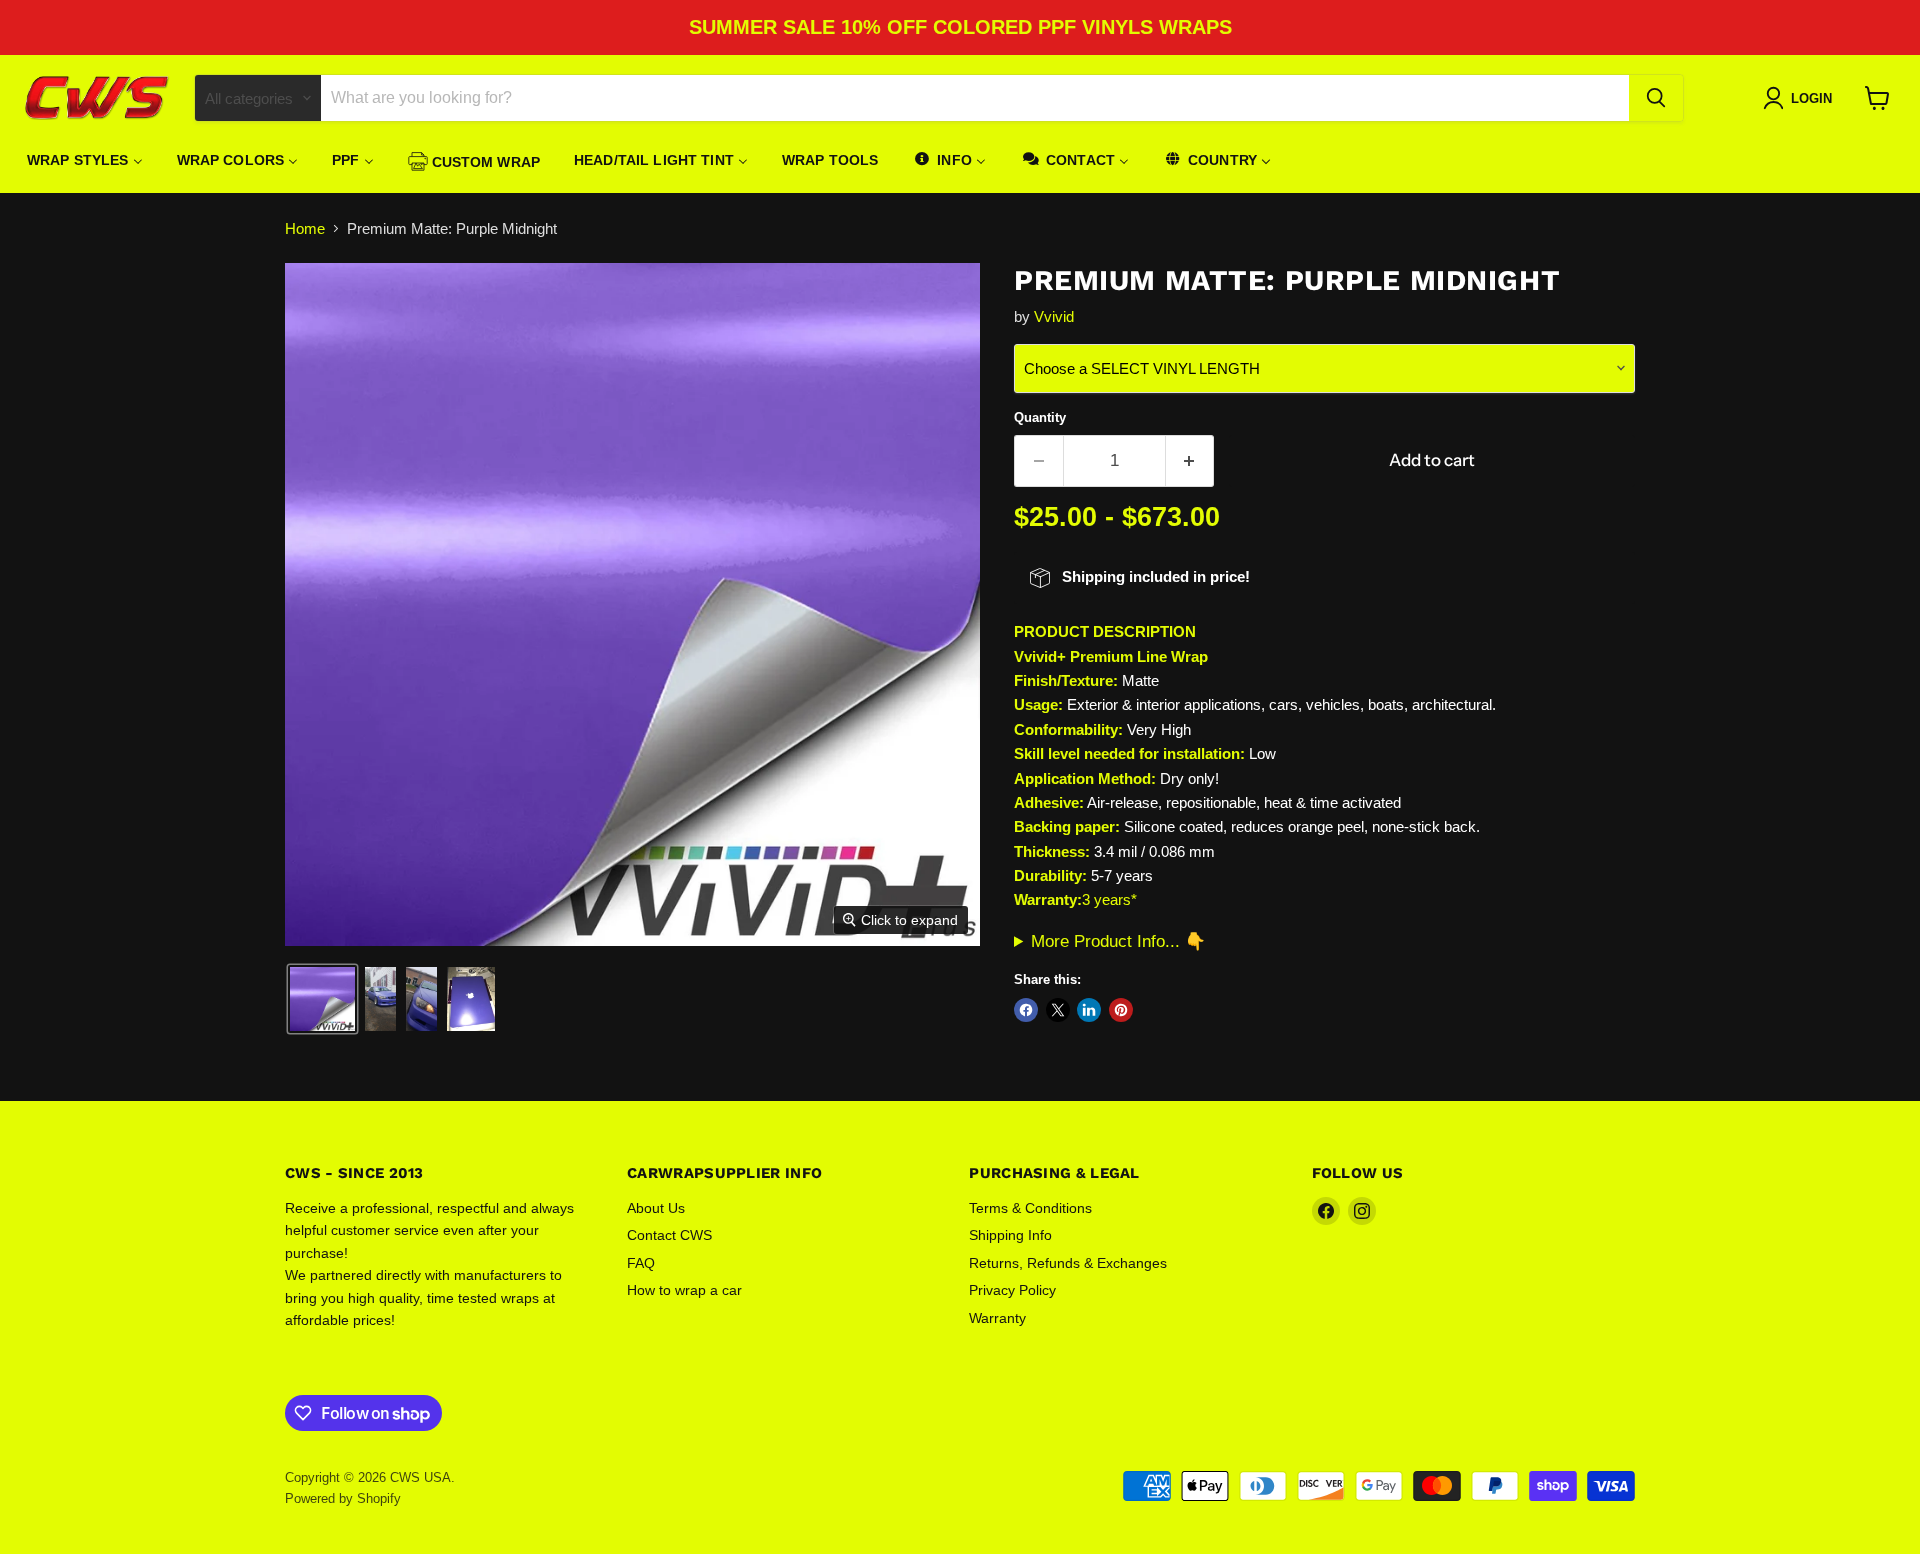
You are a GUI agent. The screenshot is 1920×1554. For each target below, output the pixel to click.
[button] (322, 999)
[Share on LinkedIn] (1089, 1010)
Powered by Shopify (343, 1498)
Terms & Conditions (1030, 1208)
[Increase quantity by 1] (1190, 460)
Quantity (1040, 417)
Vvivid (1054, 316)
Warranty (997, 1318)
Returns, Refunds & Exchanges (1068, 1263)
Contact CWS (669, 1235)
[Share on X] (1058, 1010)
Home (305, 228)
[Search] (1656, 98)
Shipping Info (1010, 1235)
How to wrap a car (684, 1290)
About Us (656, 1208)
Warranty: (1048, 899)
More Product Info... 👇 (1118, 941)
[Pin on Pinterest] (1121, 1010)
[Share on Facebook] (1026, 1010)
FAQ (641, 1263)
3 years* (1109, 899)
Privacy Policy (1012, 1290)
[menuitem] (85, 160)
